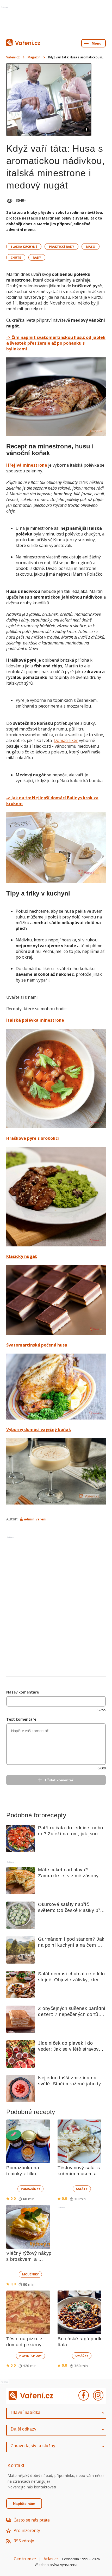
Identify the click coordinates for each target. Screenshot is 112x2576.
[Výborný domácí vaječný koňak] (56, 1472)
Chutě (16, 257)
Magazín (34, 57)
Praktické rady (61, 246)
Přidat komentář (59, 1780)
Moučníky (30, 2274)
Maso (91, 246)
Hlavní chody (30, 2356)
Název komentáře (23, 1692)
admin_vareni (35, 1519)
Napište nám (24, 2504)
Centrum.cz (25, 2559)
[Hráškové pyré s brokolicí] (56, 1197)
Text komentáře (21, 1719)
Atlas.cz (51, 2559)
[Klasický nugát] (56, 1301)
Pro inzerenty (27, 2530)
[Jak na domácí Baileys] (56, 848)
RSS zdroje (24, 2541)
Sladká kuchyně (24, 246)
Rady (37, 257)
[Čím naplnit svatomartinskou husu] (56, 397)
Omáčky (82, 2356)
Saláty (82, 2189)
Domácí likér (66, 740)
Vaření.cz (13, 57)
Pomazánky (30, 2189)
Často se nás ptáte (32, 2520)
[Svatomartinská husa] (56, 1387)
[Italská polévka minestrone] (56, 1079)
